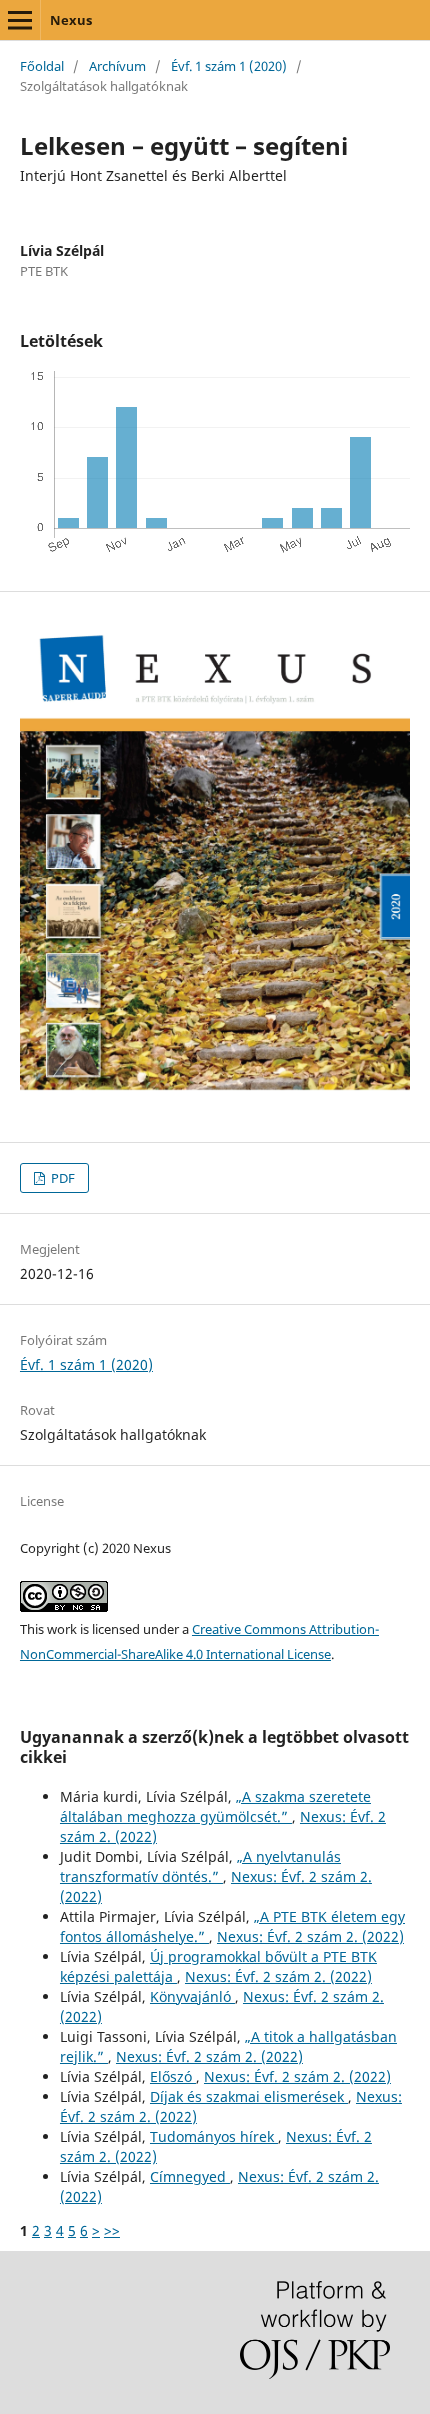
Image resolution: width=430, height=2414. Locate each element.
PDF (61, 1178)
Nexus (71, 20)
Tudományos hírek (214, 2136)
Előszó (173, 2076)
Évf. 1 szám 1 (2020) (229, 66)
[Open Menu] (20, 20)
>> (112, 2230)
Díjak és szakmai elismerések (249, 2096)
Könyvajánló (192, 1996)
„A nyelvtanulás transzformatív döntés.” (200, 1866)
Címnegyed (190, 2176)
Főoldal (42, 66)
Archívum (117, 66)
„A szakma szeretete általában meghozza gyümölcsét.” (215, 1806)
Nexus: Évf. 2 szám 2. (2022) (310, 1936)
